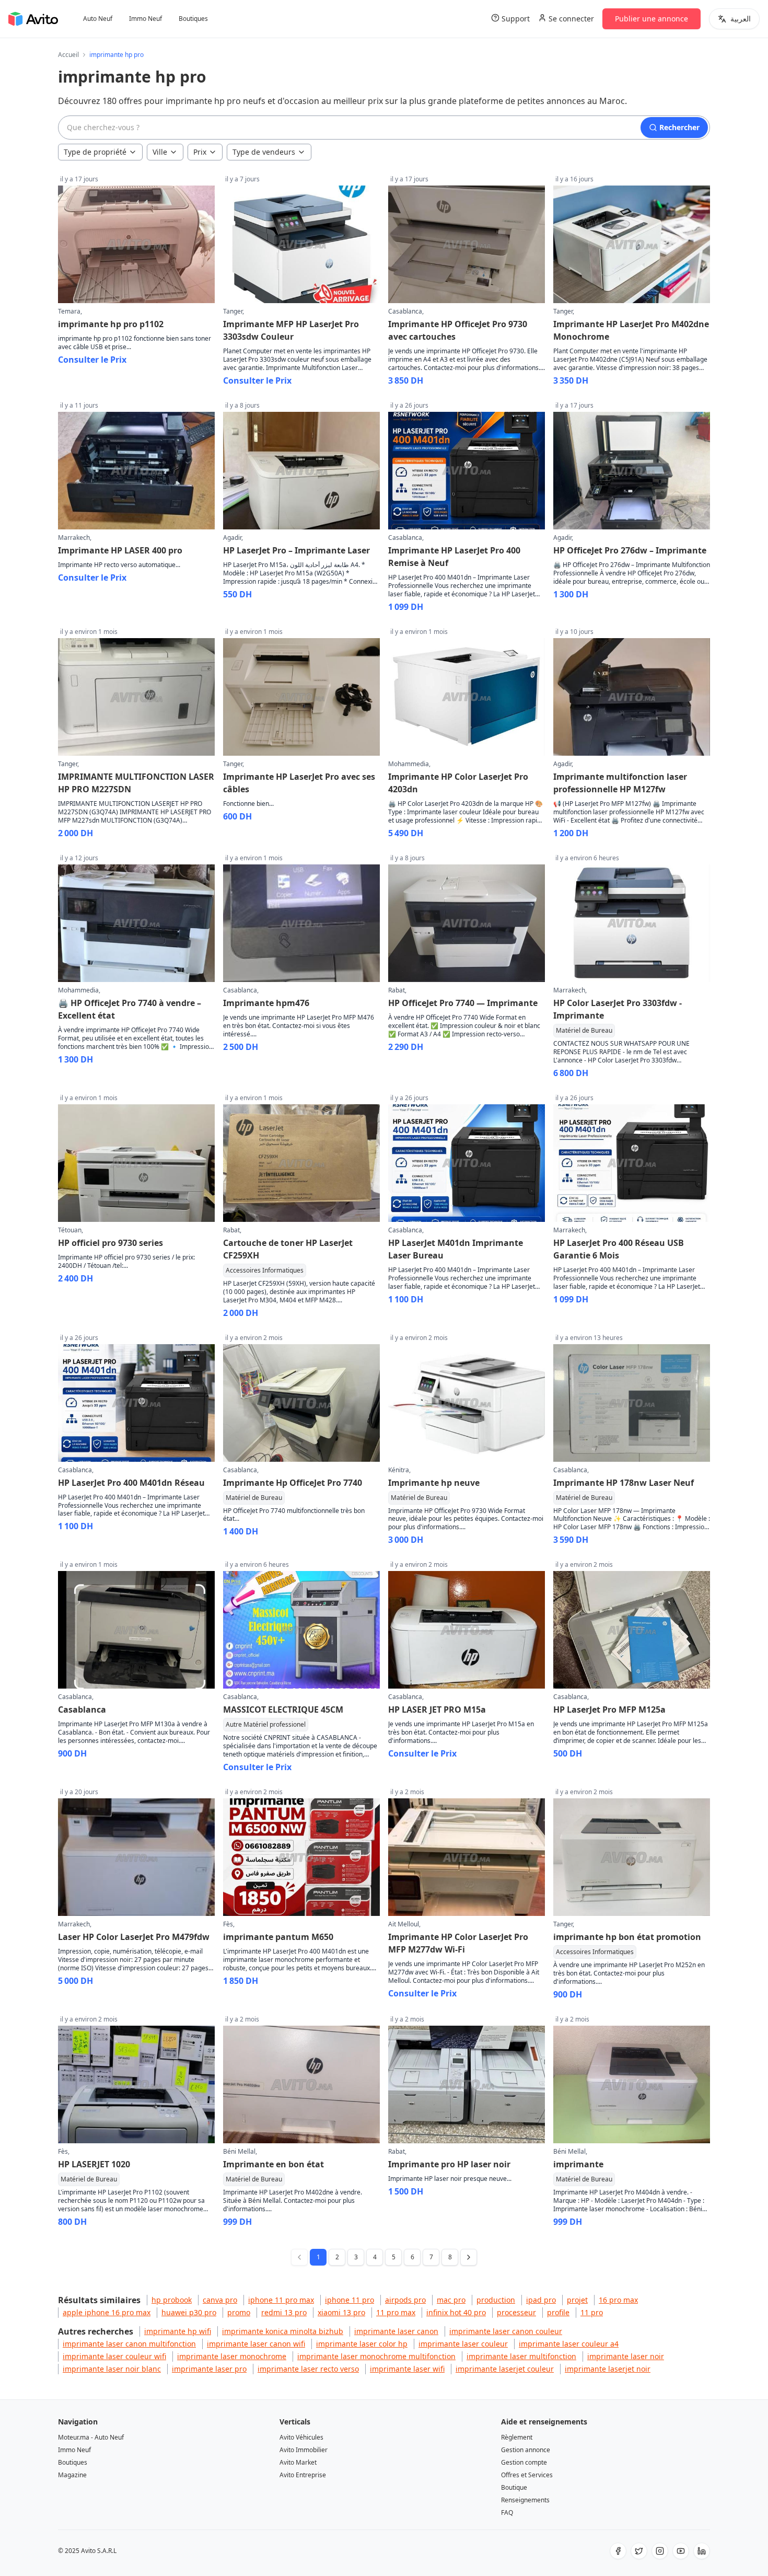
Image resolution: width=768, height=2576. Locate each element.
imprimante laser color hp (362, 2344)
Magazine (72, 2475)
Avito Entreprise (303, 2475)
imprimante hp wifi (178, 2331)
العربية (741, 19)
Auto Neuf (98, 19)
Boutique (514, 2487)
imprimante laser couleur (463, 2344)
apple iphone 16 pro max (107, 2312)
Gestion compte (524, 2462)
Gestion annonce (526, 2450)
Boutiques (193, 19)
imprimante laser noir (626, 2356)
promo (239, 2312)
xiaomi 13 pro (341, 2312)
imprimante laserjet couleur (505, 2369)
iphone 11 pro (350, 2300)
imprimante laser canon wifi (256, 2344)
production (496, 2300)
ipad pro (541, 2300)
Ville (160, 152)
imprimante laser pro (209, 2369)
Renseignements (525, 2500)
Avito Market (298, 2462)
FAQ (507, 2513)
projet (577, 2300)
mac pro (451, 2300)
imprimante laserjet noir (608, 2369)
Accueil (68, 55)
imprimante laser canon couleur (506, 2331)
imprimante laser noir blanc (112, 2369)
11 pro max (396, 2312)
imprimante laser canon (396, 2331)
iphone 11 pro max (281, 2300)
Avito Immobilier (304, 2450)
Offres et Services (527, 2475)
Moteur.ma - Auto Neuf (91, 2437)
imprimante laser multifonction (521, 2356)
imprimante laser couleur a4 (569, 2344)
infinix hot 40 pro (456, 2312)
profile (558, 2312)
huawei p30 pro (189, 2312)
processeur (516, 2312)
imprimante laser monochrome (232, 2356)
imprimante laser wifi (407, 2369)
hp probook (172, 2300)
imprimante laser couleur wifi (114, 2356)
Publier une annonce (651, 19)
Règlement (517, 2437)
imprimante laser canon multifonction (129, 2344)
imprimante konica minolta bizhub (283, 2331)
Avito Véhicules (301, 2437)
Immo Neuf (146, 19)
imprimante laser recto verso (308, 2369)
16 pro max (618, 2300)
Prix (200, 152)
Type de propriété (95, 152)
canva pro (220, 2300)
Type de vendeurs (264, 152)
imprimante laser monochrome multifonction (376, 2356)
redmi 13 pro (284, 2312)
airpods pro (405, 2300)
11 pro (592, 2312)
